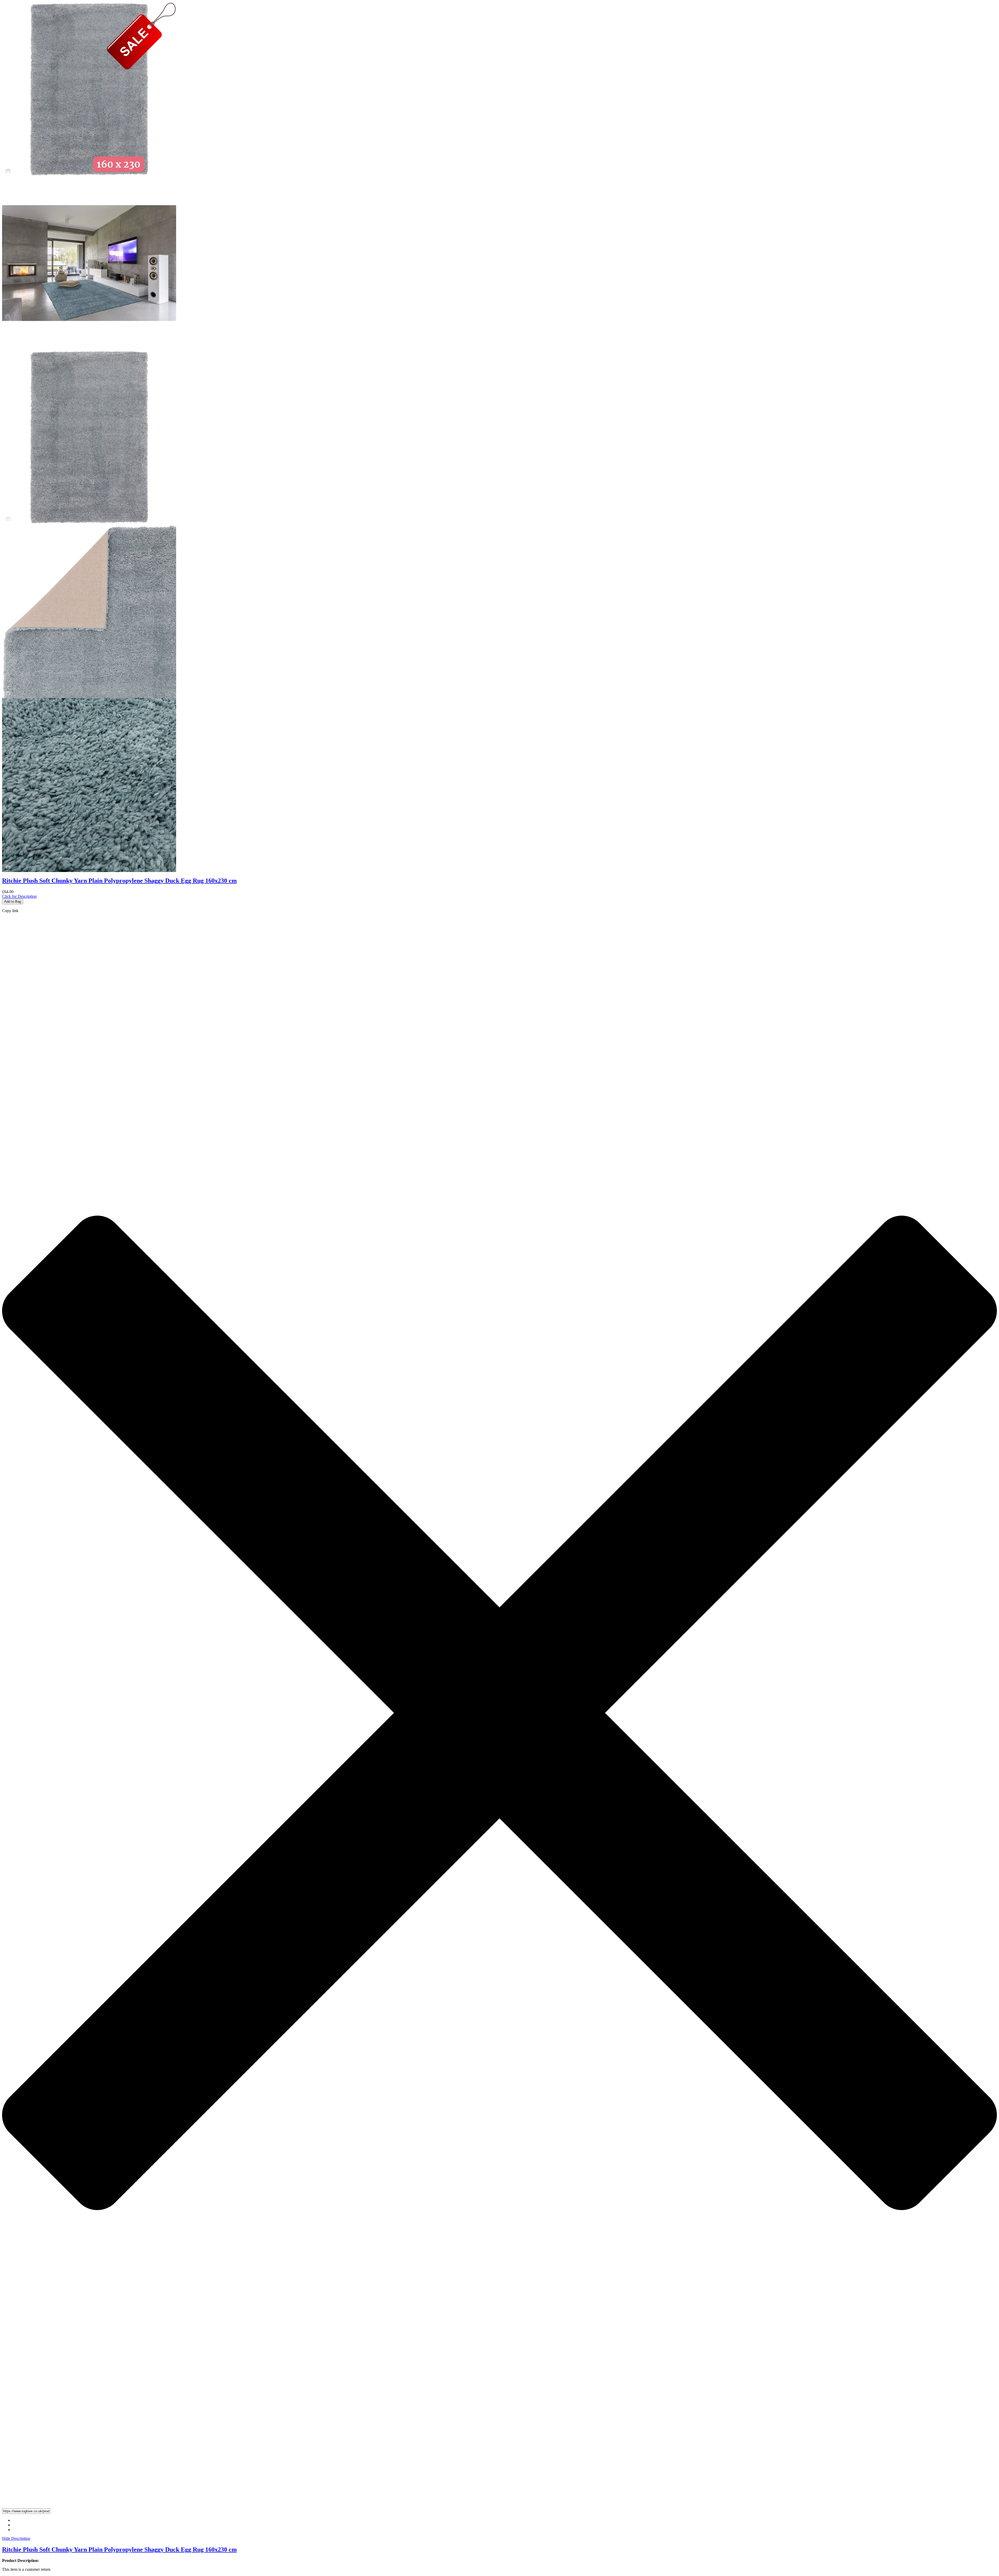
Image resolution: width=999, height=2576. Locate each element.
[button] (499, 2511)
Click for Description (19, 896)
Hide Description (16, 2538)
